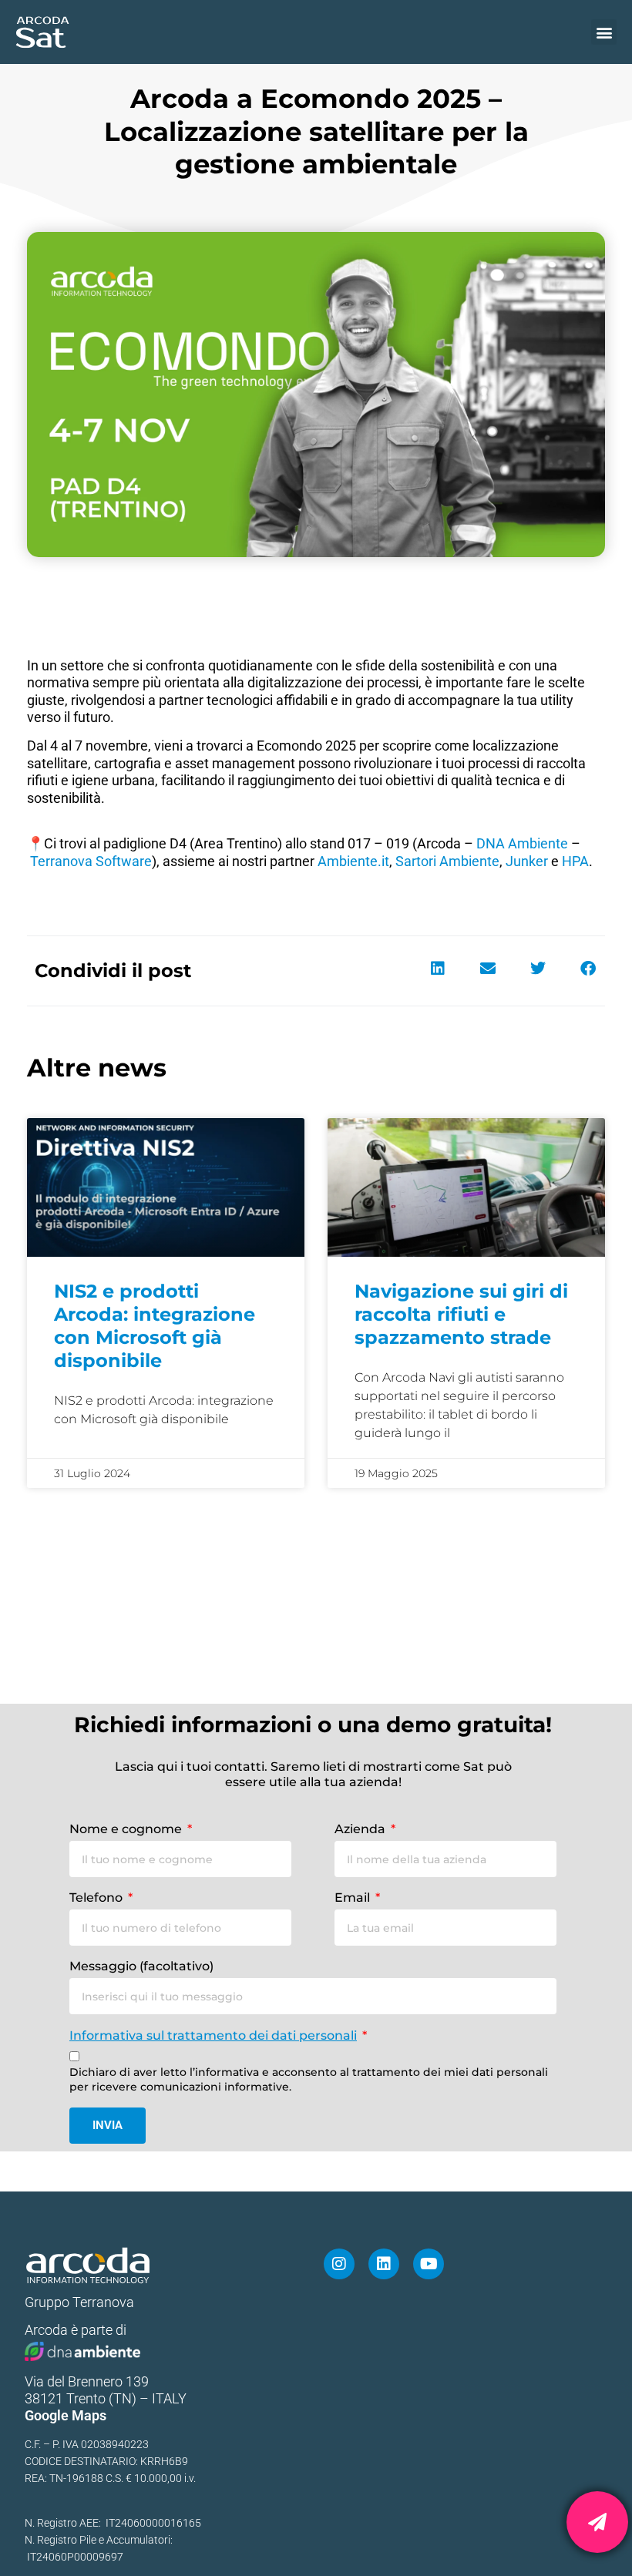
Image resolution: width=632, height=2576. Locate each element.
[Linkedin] (384, 2264)
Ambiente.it (353, 861)
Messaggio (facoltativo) (141, 1966)
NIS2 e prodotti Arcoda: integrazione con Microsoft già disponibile (155, 1326)
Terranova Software (91, 861)
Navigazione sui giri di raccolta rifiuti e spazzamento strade (461, 1314)
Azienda (361, 1829)
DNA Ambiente (522, 843)
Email (354, 1898)
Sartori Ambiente (447, 861)
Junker (527, 861)
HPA (575, 861)
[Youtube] (429, 2264)
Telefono (97, 1898)
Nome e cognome (127, 1829)
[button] (604, 32)
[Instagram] (339, 2264)
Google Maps (66, 2415)
